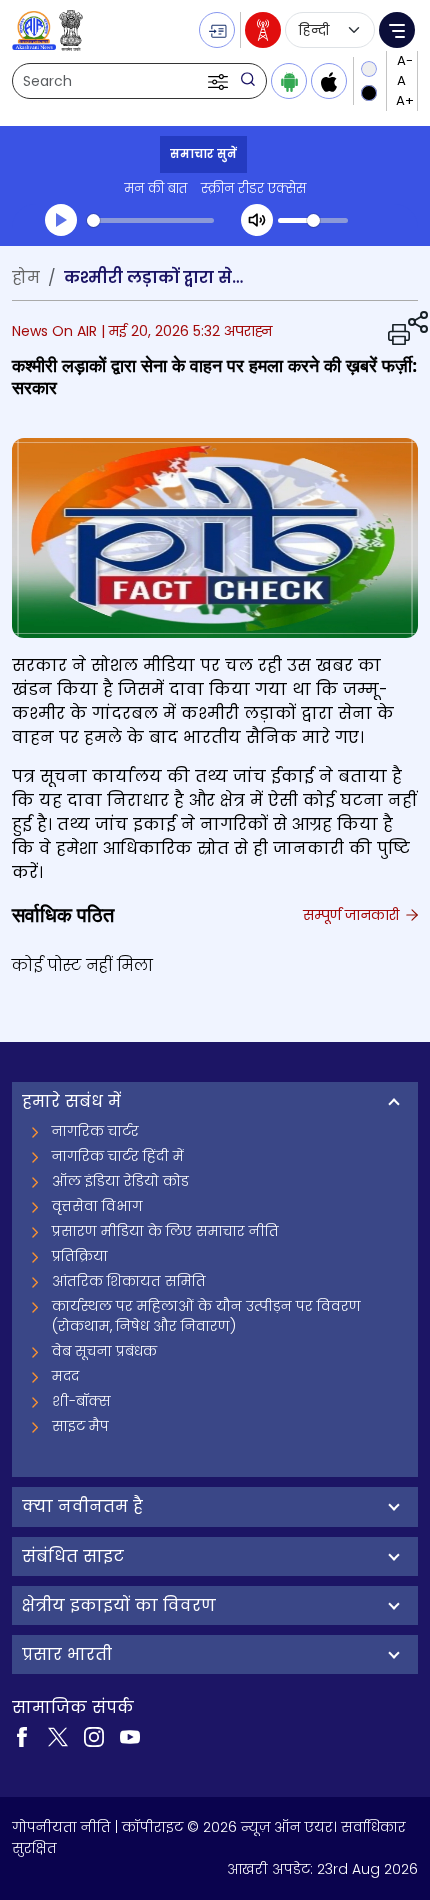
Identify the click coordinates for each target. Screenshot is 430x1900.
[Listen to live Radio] (263, 30)
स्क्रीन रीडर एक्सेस (253, 188)
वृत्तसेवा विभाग (97, 1206)
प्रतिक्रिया (80, 1256)
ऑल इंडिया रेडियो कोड (120, 1181)
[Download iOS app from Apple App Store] (329, 81)
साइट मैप (80, 1426)
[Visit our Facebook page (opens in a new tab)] (22, 1735)
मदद (65, 1376)
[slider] (150, 220)
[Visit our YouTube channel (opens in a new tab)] (130, 1735)
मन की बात (155, 188)
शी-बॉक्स (81, 1401)
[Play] (61, 220)
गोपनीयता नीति (61, 1827)
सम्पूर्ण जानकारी (353, 915)
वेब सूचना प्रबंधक (104, 1351)
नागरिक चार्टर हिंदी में (118, 1156)
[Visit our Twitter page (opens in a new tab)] (58, 1735)
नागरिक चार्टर (95, 1131)
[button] (220, 81)
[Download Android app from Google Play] (289, 81)
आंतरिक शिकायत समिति (129, 1281)
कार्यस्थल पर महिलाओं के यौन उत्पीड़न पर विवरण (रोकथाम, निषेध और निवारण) (206, 1316)
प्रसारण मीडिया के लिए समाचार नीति (165, 1231)
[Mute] (257, 220)
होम (26, 277)
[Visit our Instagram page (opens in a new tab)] (94, 1735)
